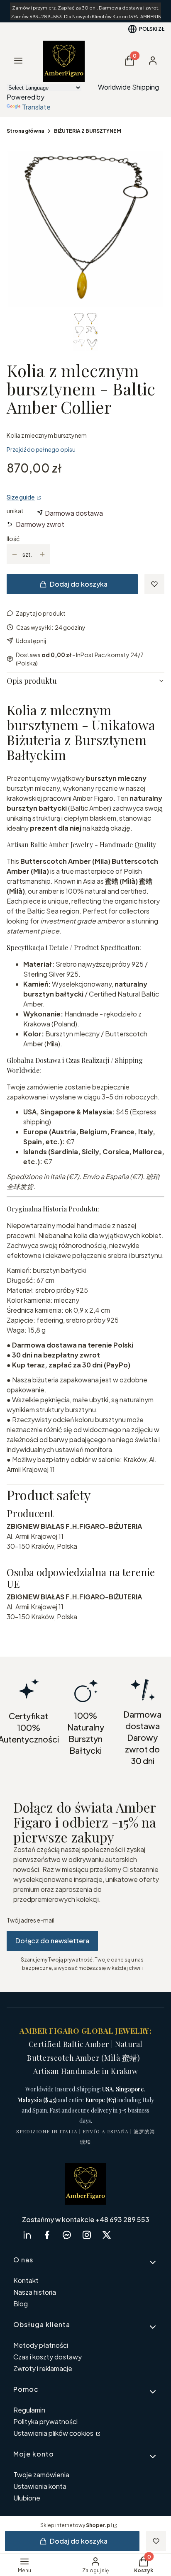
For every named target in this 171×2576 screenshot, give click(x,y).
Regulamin (29, 2410)
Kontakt (26, 2280)
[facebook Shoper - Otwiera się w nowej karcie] (47, 2235)
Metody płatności (41, 2345)
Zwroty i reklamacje (43, 2368)
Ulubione (27, 2498)
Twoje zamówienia (41, 2475)
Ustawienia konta (40, 2486)
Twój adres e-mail (31, 1920)
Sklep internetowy (76, 2525)
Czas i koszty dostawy (48, 2357)
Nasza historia (35, 2292)
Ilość (13, 539)
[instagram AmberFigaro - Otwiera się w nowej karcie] (87, 2235)
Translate (36, 107)
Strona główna (25, 131)
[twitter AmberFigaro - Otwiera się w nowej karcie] (107, 2235)
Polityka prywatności (45, 2421)
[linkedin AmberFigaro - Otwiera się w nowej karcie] (27, 2235)
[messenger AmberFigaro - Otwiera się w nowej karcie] (67, 2235)
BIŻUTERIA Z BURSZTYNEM (88, 131)
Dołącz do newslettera (52, 1941)
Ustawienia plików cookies (54, 2433)
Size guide (21, 497)
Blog (21, 2304)
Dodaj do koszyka (79, 584)
